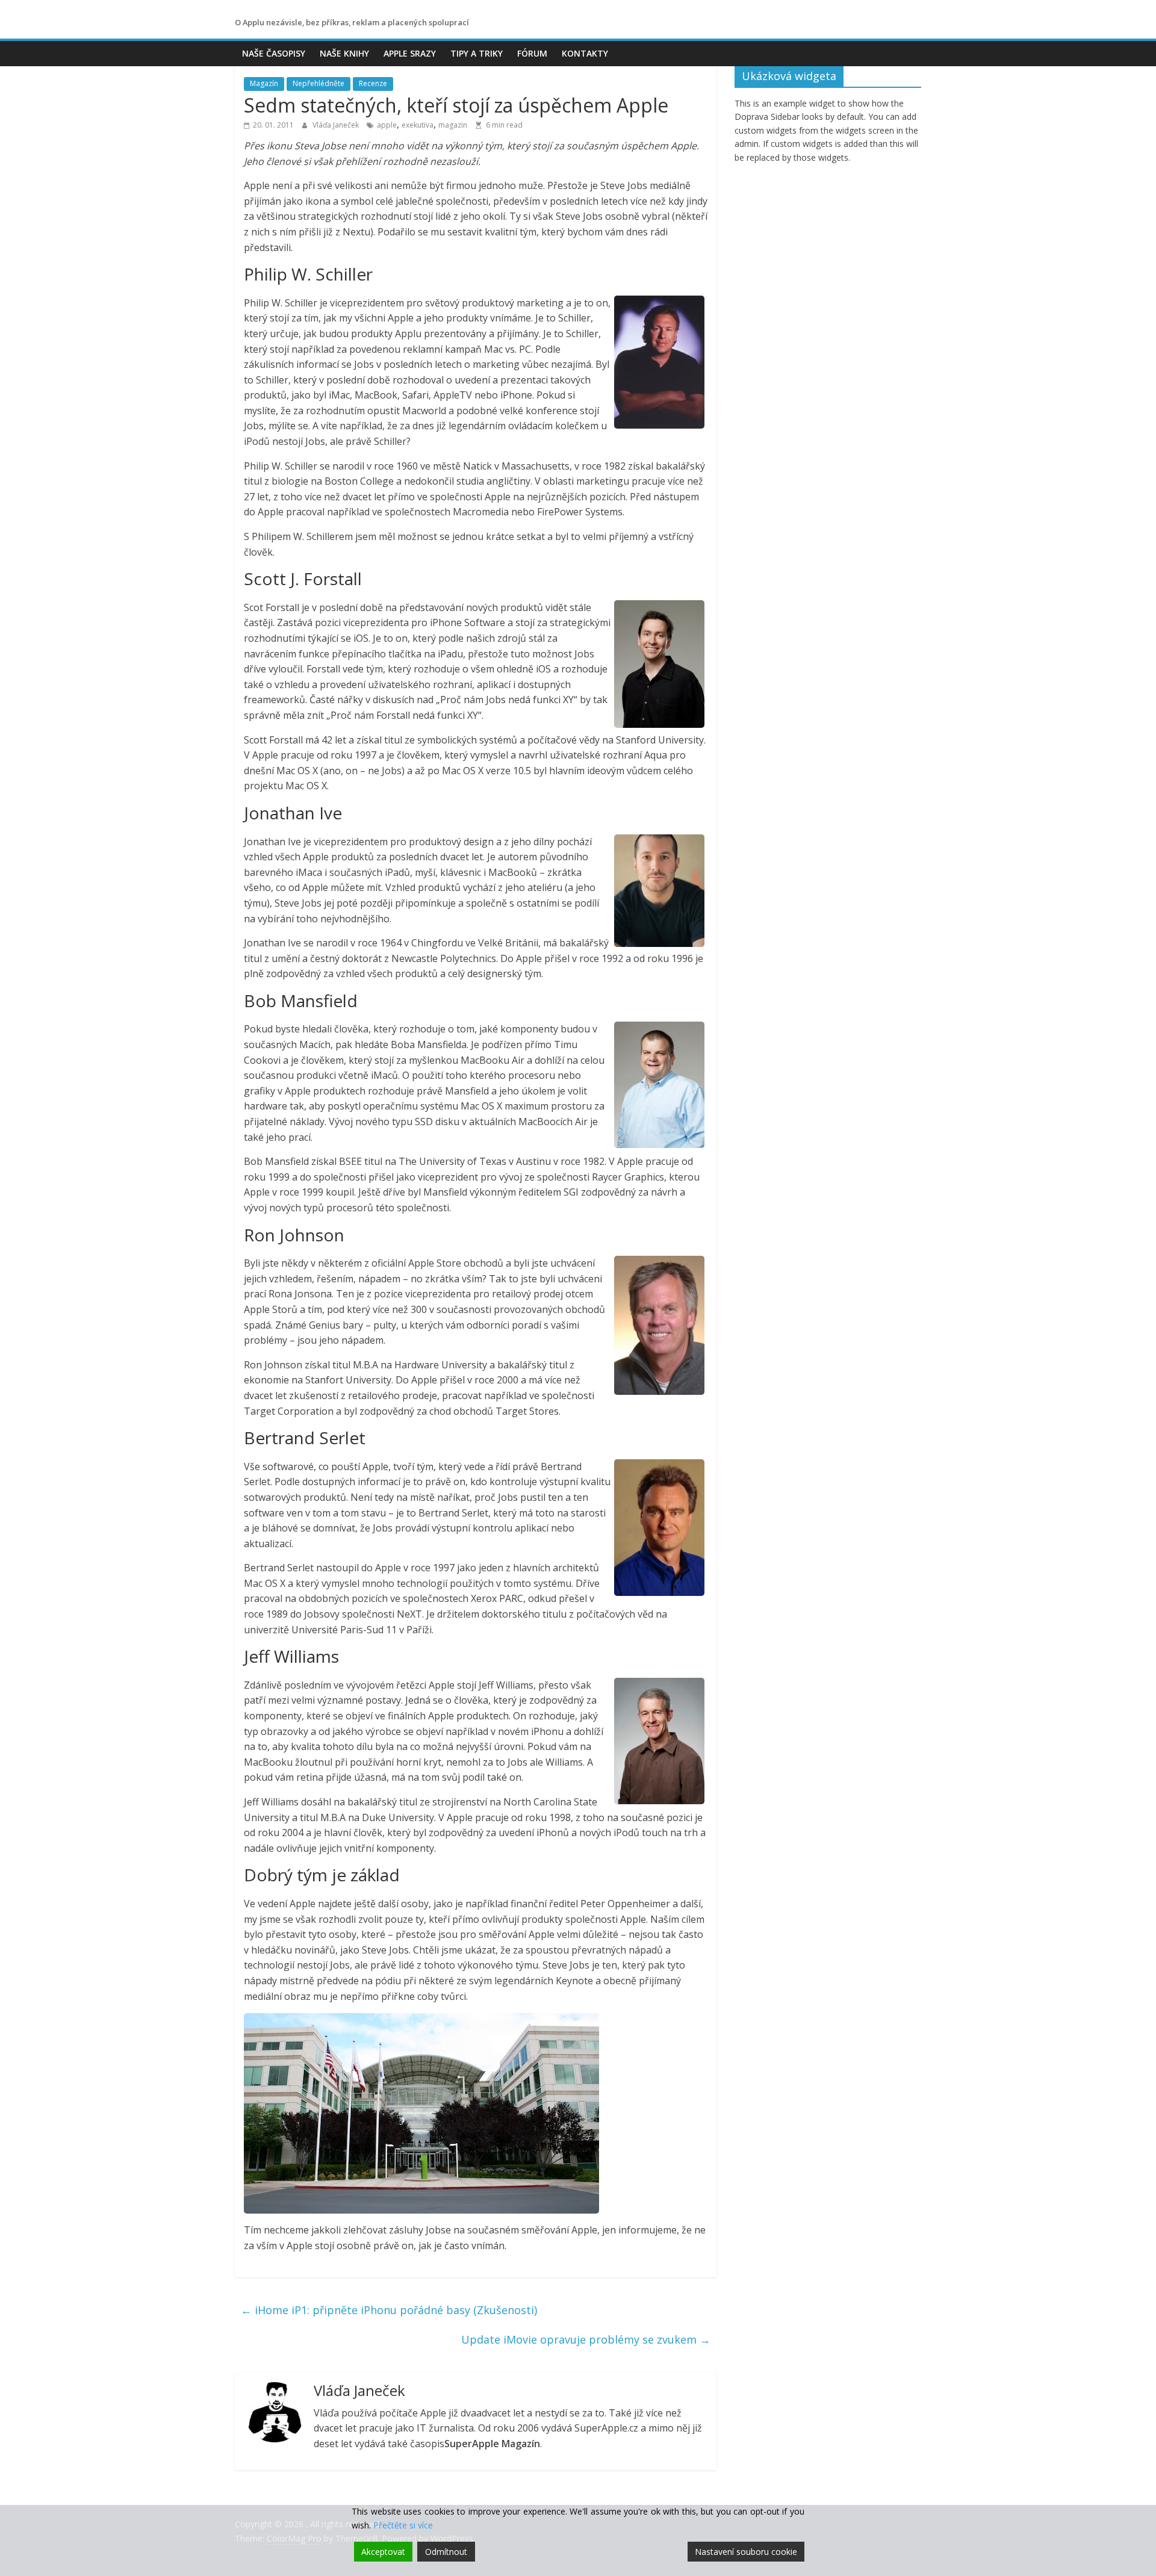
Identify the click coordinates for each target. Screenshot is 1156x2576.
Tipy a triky (477, 53)
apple (387, 125)
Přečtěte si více (403, 2525)
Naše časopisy (274, 53)
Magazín (264, 83)
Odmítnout (446, 2552)
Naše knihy (344, 53)
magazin (453, 125)
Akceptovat (383, 2552)
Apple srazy (410, 53)
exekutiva (418, 125)
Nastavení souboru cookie (746, 2552)
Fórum (532, 53)
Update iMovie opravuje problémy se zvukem (586, 2339)
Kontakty (585, 53)
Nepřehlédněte (319, 83)
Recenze (373, 83)
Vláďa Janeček (337, 125)
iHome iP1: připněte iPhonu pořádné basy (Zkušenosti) (389, 2310)
